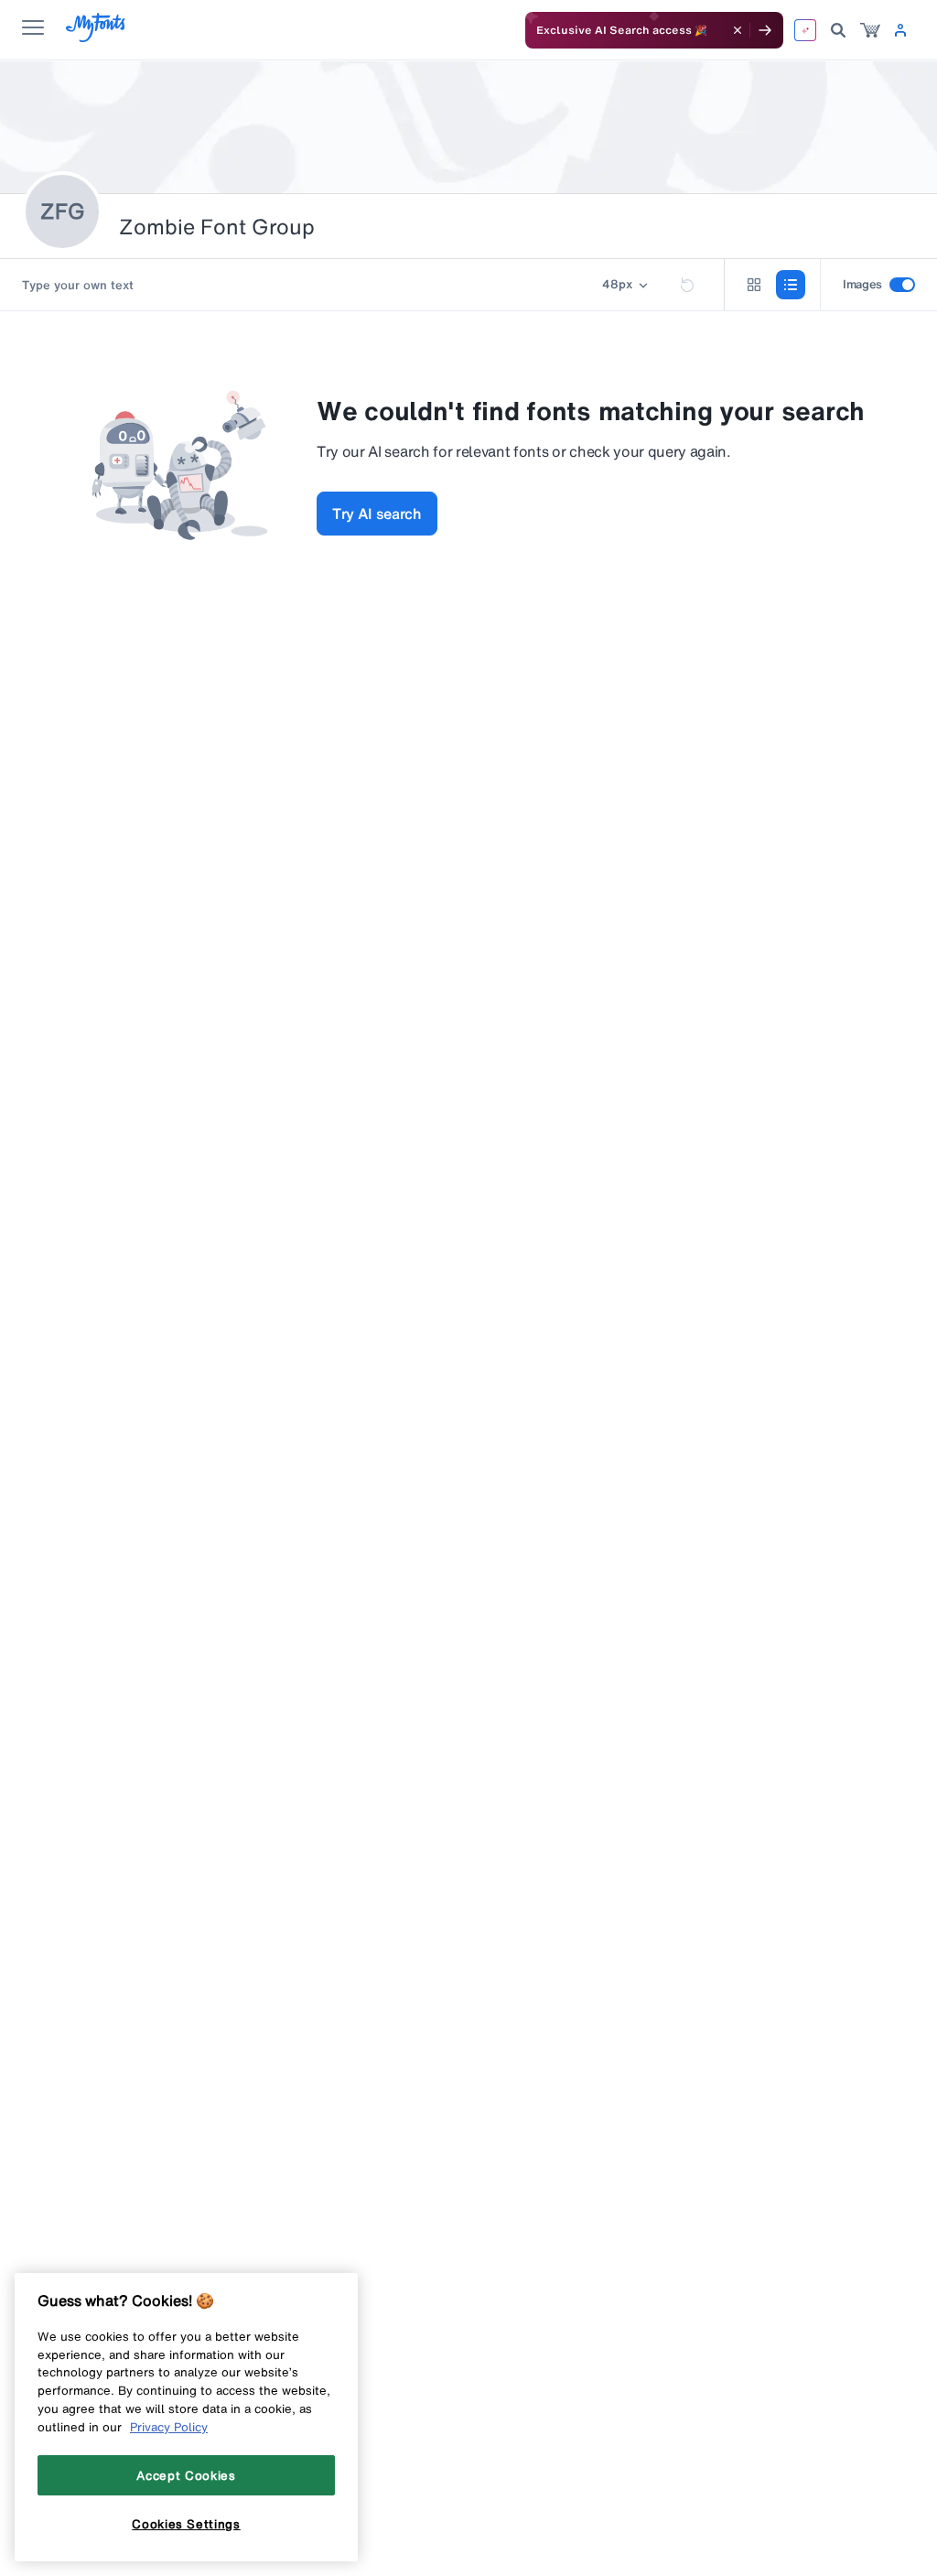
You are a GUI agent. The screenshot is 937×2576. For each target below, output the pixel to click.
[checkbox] (902, 285)
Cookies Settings (186, 2524)
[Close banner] (738, 30)
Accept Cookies (186, 2475)
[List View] (791, 285)
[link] (870, 30)
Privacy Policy (169, 2427)
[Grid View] (754, 285)
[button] (626, 285)
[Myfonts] (97, 37)
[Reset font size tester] (687, 285)
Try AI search (377, 514)
